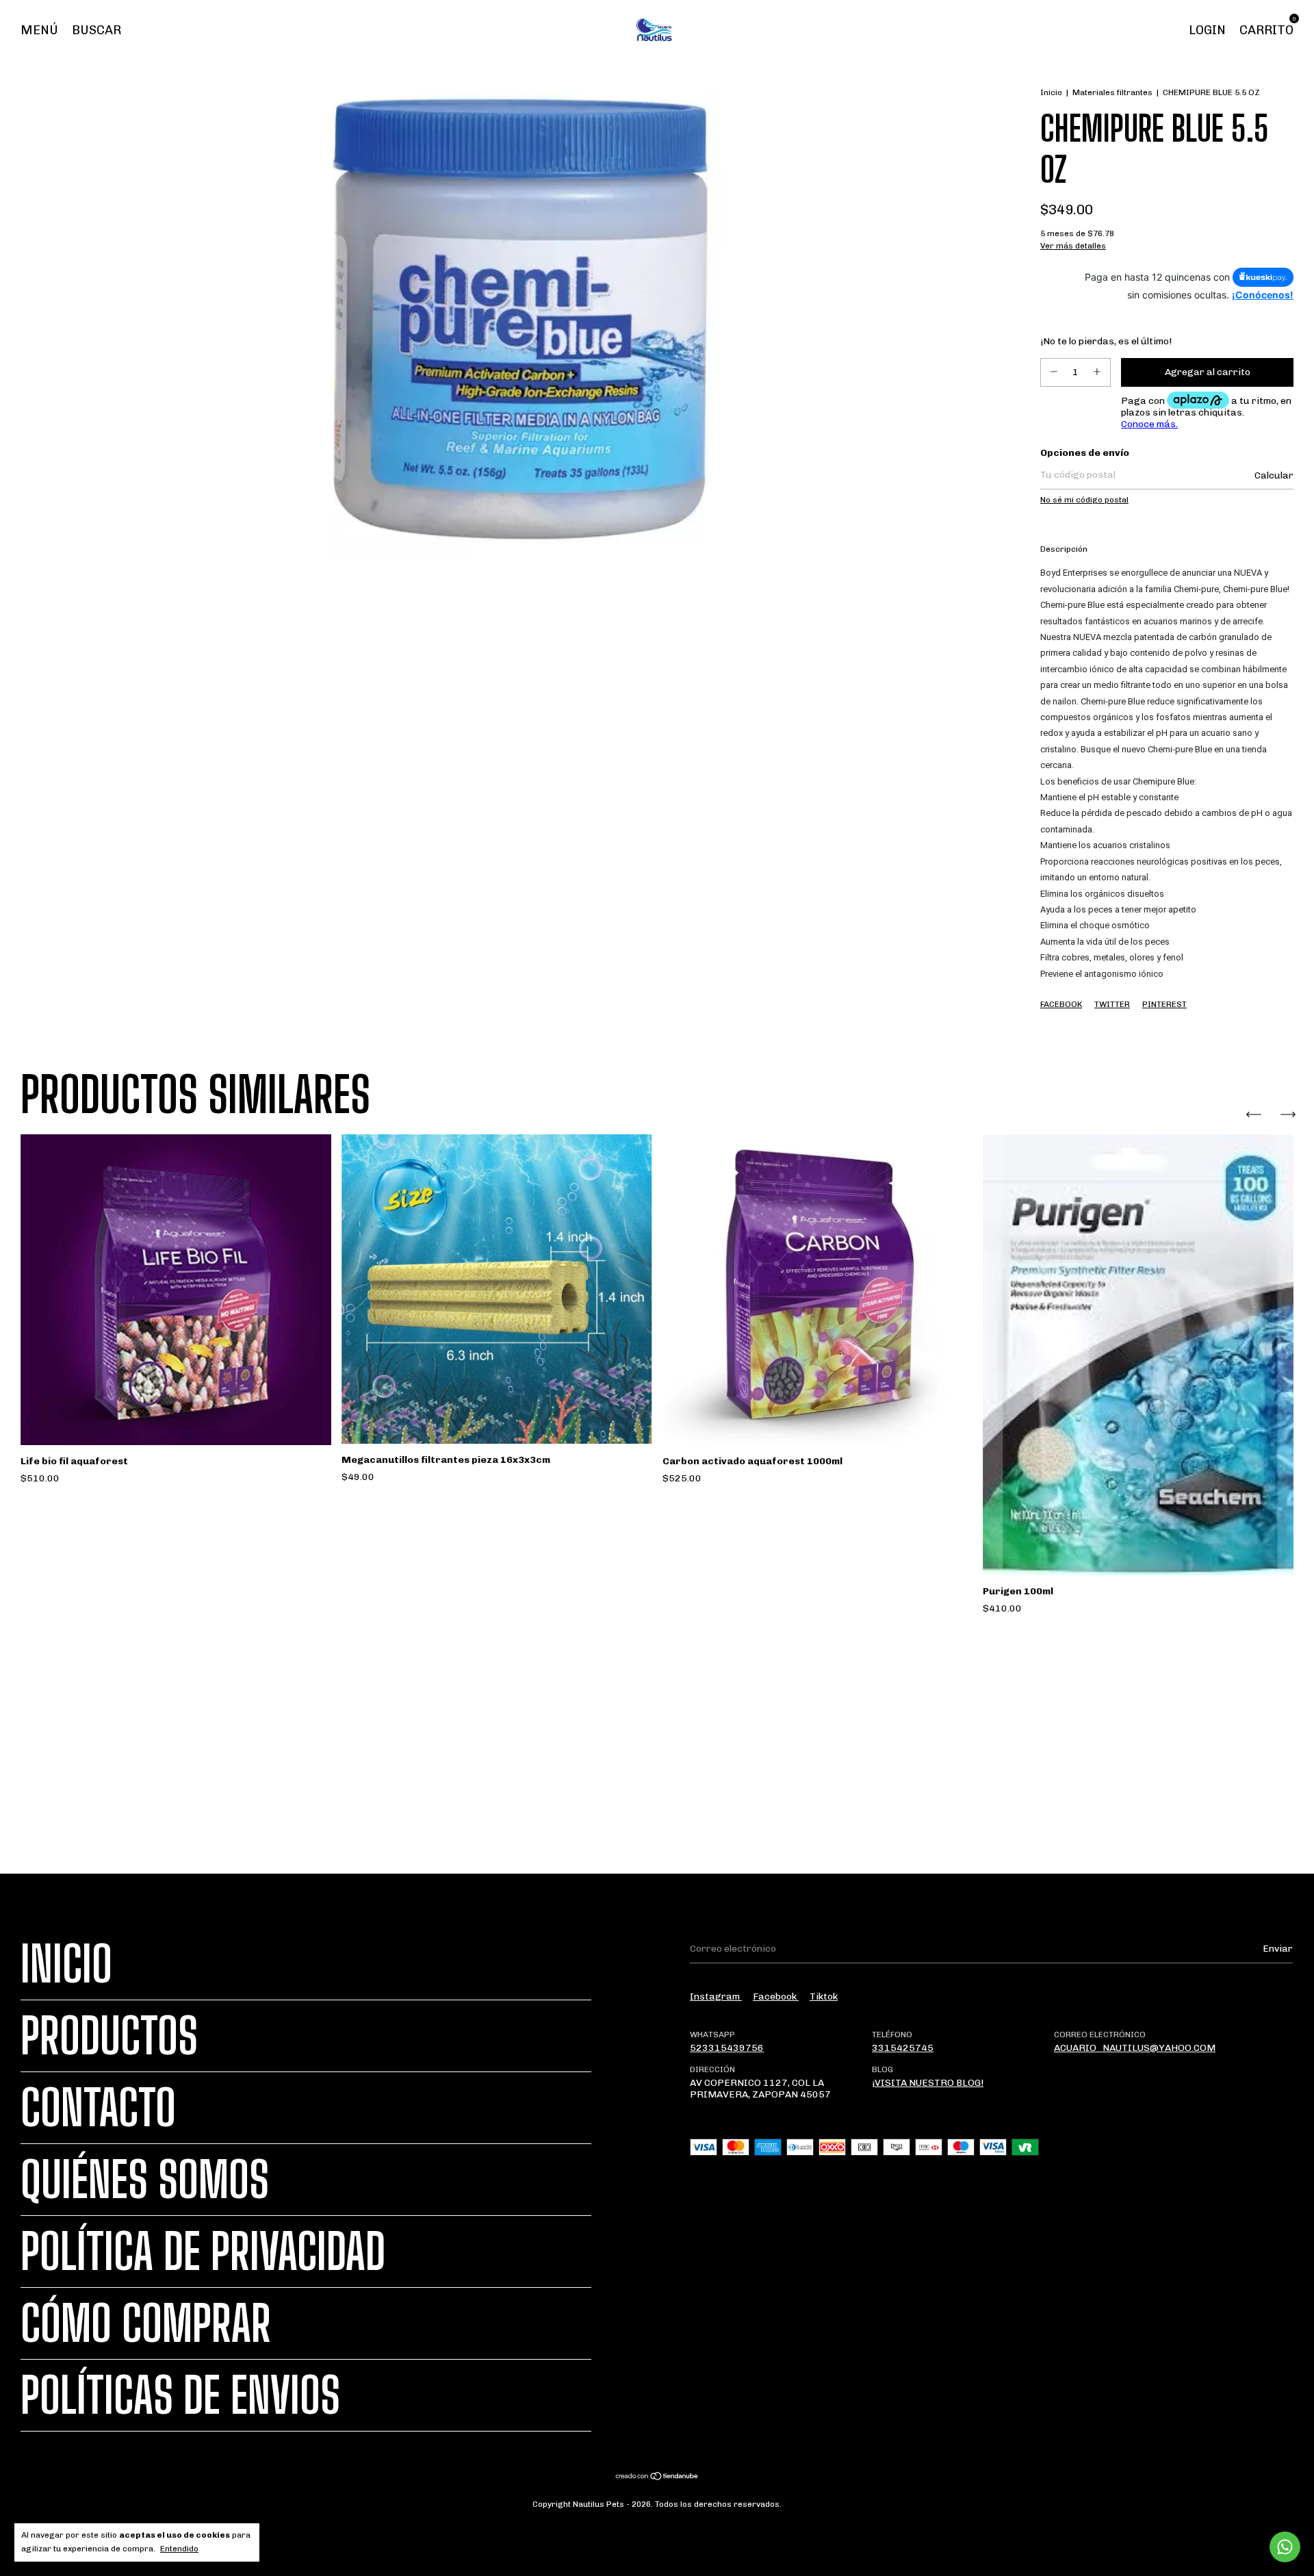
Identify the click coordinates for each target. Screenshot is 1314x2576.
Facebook (1061, 1004)
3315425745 (903, 2048)
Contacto (98, 2108)
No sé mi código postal (1084, 500)
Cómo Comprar (146, 2323)
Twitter (1112, 1004)
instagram (716, 1997)
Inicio (1051, 92)
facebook (776, 1997)
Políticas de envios (180, 2395)
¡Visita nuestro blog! (928, 2083)
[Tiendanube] (657, 2478)
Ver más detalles (1073, 246)
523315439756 (727, 2048)
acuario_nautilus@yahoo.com (1135, 2048)
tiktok (824, 1997)
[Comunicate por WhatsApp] (1285, 2547)
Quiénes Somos (145, 2180)
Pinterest (1164, 1004)
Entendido (179, 2549)
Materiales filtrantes (1112, 92)
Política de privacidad (203, 2252)
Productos (109, 2036)
